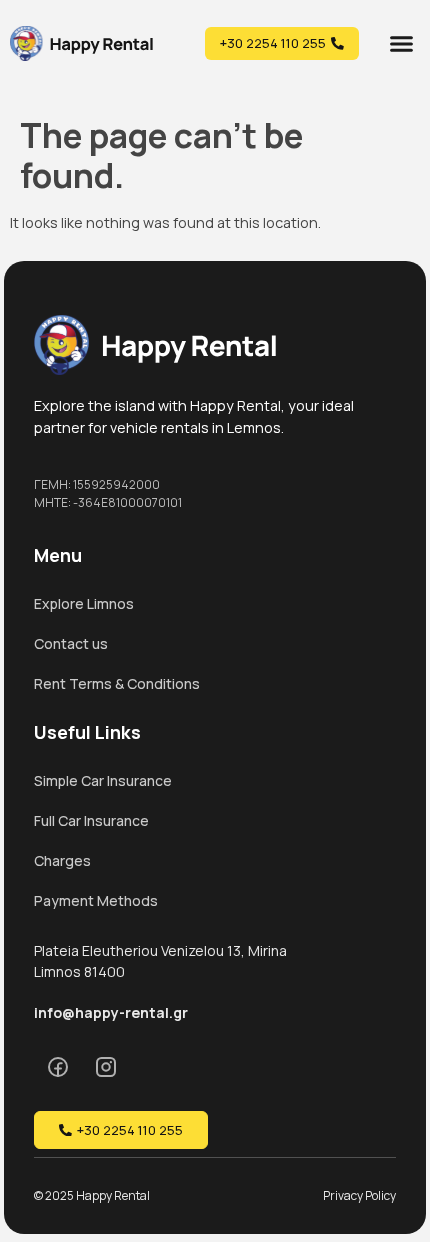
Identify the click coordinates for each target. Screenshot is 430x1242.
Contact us (71, 643)
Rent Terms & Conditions (117, 683)
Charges (62, 860)
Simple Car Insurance (103, 780)
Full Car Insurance (91, 820)
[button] (402, 43)
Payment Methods (96, 900)
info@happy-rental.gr (111, 1012)
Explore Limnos (84, 603)
